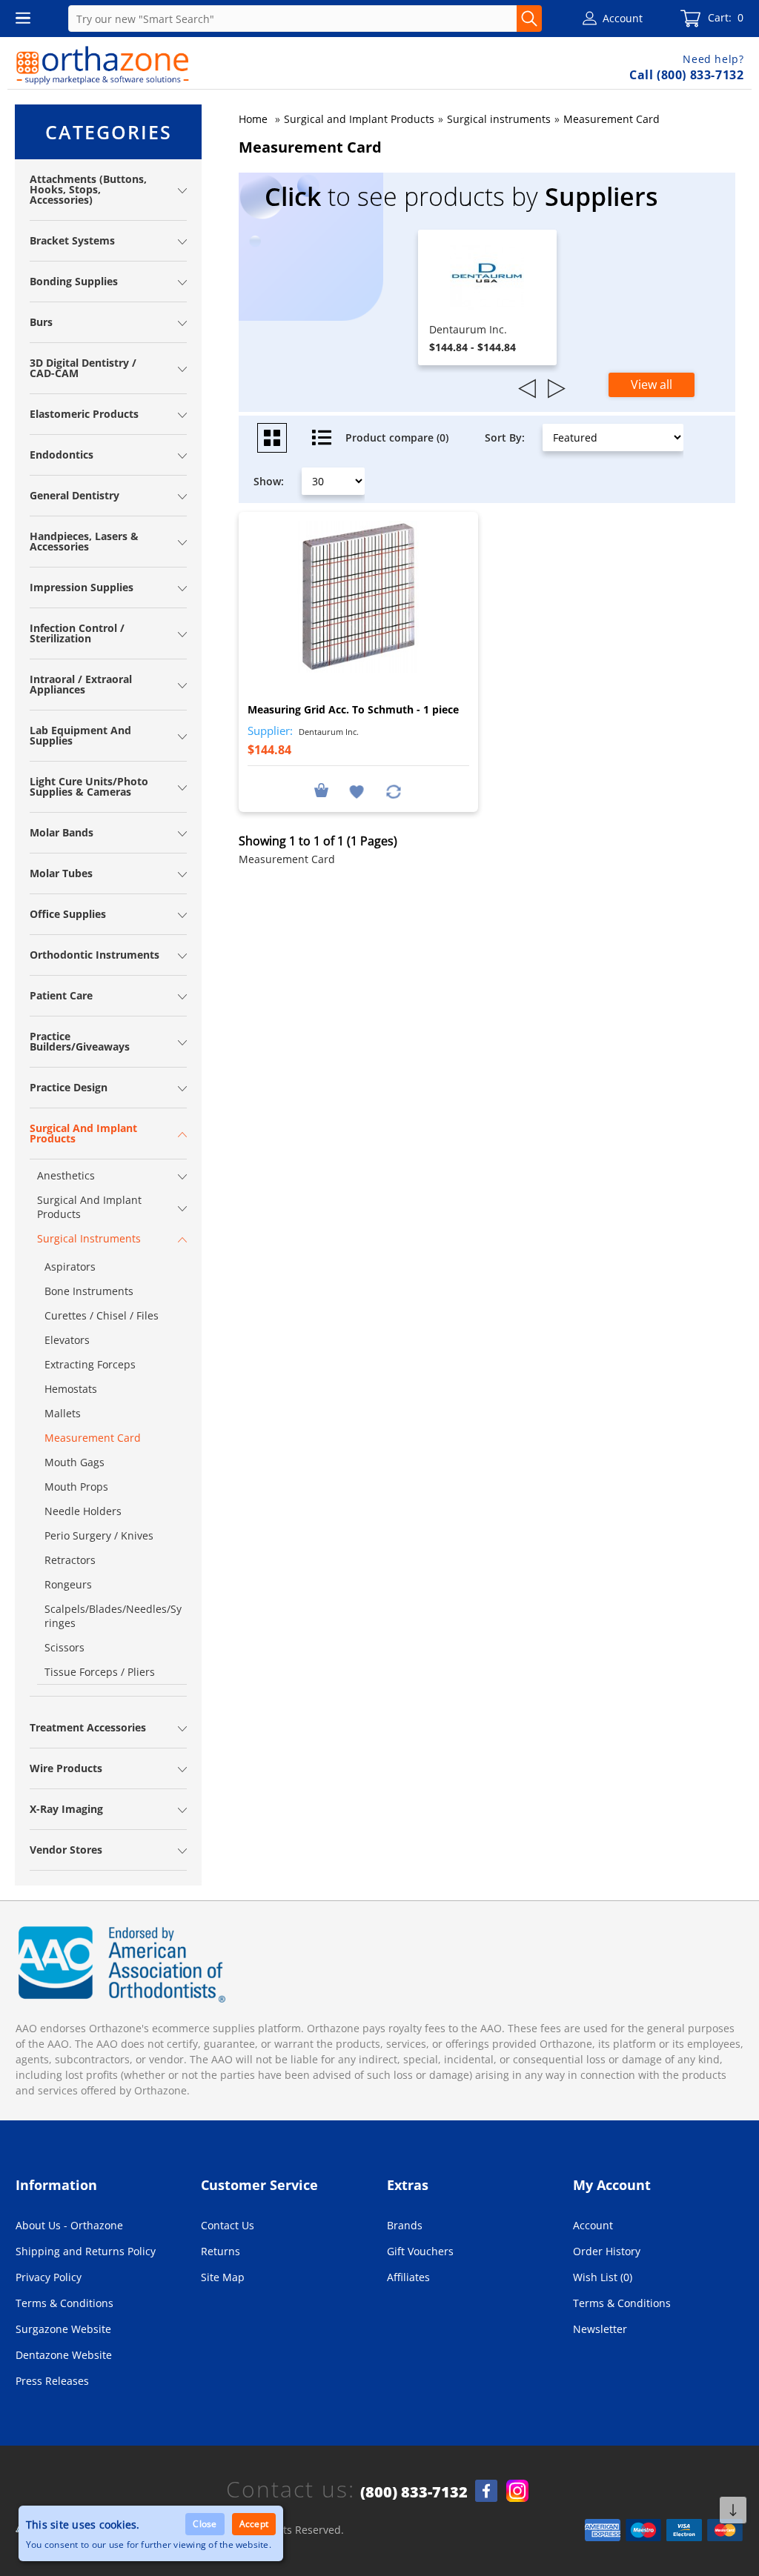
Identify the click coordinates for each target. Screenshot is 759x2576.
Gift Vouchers (420, 2251)
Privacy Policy (49, 2277)
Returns (221, 2251)
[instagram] (517, 2491)
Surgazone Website (63, 2329)
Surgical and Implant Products (359, 119)
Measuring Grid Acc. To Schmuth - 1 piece (353, 709)
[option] (487, 297)
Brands (405, 2225)
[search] (529, 19)
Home (253, 119)
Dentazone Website (64, 2355)
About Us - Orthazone (69, 2225)
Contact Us (228, 2225)
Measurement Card (611, 119)
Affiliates (408, 2277)
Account (593, 2225)
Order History (607, 2251)
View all (652, 385)
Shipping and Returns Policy (86, 2251)
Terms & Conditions (64, 2303)
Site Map (223, 2277)
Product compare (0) (397, 437)
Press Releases (52, 2381)
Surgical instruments (499, 119)
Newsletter (600, 2329)
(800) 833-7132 (414, 2492)
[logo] (103, 65)
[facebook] (486, 2491)
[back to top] (733, 2510)
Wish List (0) (603, 2277)
